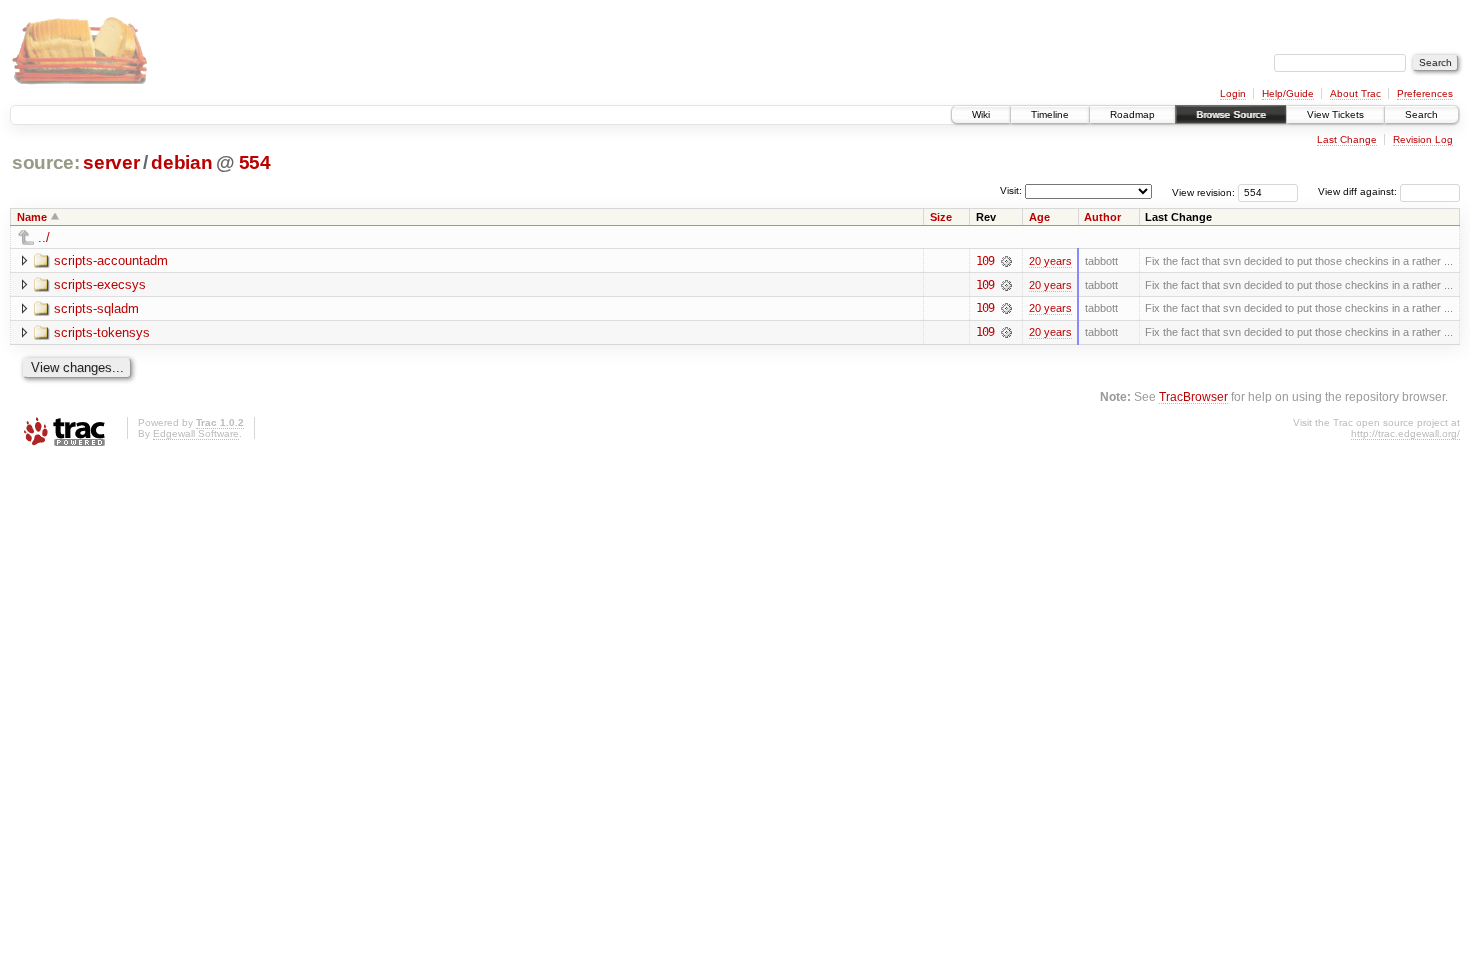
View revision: (1203, 191)
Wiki (981, 114)
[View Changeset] (1006, 261)
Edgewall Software (196, 433)
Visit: (1011, 190)
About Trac (1355, 93)
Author (1102, 217)
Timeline (1050, 114)
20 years (1050, 261)
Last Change (1347, 139)
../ (44, 237)
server (111, 162)
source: (46, 162)
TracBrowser (1193, 396)
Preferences (1425, 93)
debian (181, 162)
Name (32, 217)
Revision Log (1423, 139)
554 (255, 162)
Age (1039, 217)
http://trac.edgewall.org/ (1405, 433)
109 (985, 261)
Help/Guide (1288, 93)
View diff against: (1359, 191)
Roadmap (1132, 114)
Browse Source (1231, 114)
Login (1233, 93)
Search (1421, 114)
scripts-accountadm (111, 260)
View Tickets (1335, 114)
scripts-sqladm (96, 308)
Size (941, 217)
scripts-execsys (100, 284)
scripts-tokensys (102, 332)
